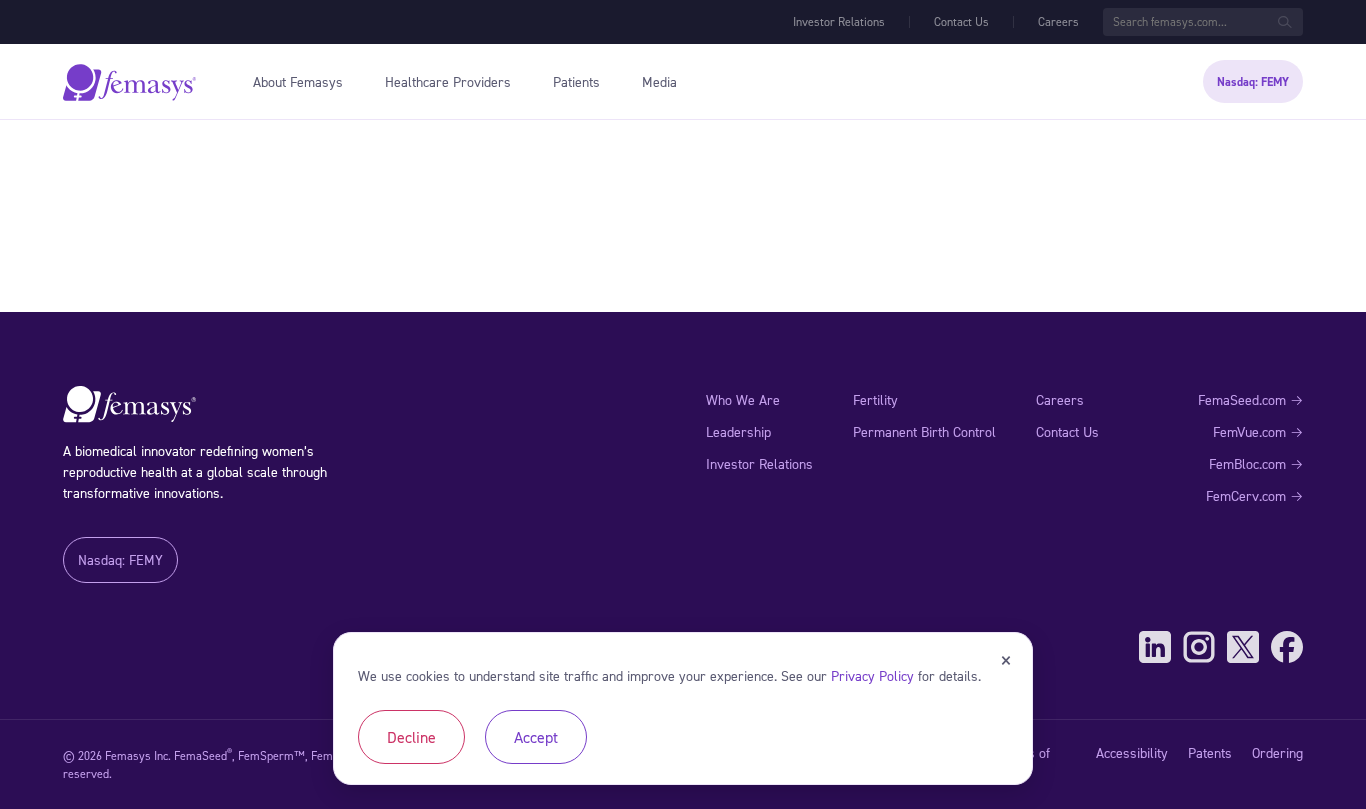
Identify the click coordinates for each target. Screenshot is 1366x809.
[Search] (1285, 22)
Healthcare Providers (448, 81)
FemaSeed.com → (1250, 399)
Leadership (738, 431)
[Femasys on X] (1243, 647)
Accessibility (1132, 752)
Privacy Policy (872, 675)
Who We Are (743, 399)
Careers (1058, 21)
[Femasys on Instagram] (1199, 647)
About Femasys (298, 81)
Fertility (875, 399)
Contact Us (961, 21)
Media (659, 81)
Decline (411, 737)
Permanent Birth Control (924, 431)
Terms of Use (1024, 763)
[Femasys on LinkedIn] (1155, 647)
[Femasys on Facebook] (1287, 647)
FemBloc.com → (1256, 463)
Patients (576, 81)
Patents (1210, 752)
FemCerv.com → (1254, 495)
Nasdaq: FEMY (1253, 82)
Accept (536, 737)
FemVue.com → (1258, 431)
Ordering (1277, 752)
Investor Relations (839, 21)
